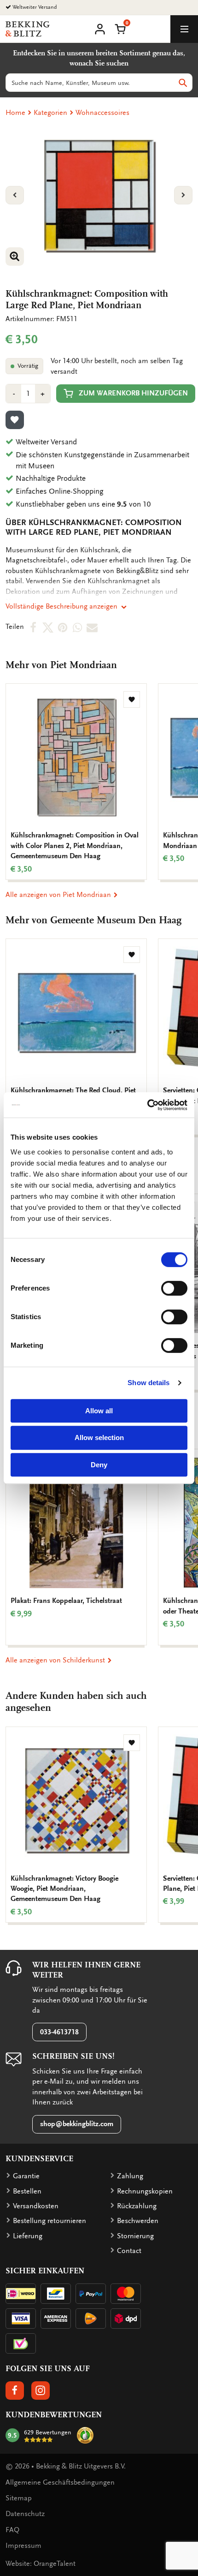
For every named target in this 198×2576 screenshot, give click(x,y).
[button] (120, 28)
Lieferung (28, 2236)
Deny (99, 1465)
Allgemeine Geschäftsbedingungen (60, 2482)
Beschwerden (138, 2221)
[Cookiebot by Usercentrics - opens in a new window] (147, 1105)
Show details (148, 1383)
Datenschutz (25, 2514)
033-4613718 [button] (59, 2032)
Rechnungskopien (145, 2191)
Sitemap (19, 2498)
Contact (129, 2251)
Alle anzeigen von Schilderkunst (56, 1660)
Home (15, 113)
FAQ (12, 2530)
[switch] (174, 1288)
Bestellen (27, 2191)
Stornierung (135, 2236)
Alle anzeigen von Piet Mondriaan (59, 895)
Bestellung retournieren (49, 2221)
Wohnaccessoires (102, 113)
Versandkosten (36, 2206)
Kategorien (50, 113)
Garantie (26, 2176)
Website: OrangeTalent (41, 2564)
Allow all (99, 1411)
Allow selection (99, 1437)
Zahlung (130, 2176)
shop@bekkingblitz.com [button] (77, 2124)
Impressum (23, 2546)
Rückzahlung (137, 2206)
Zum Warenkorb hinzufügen (133, 393)
